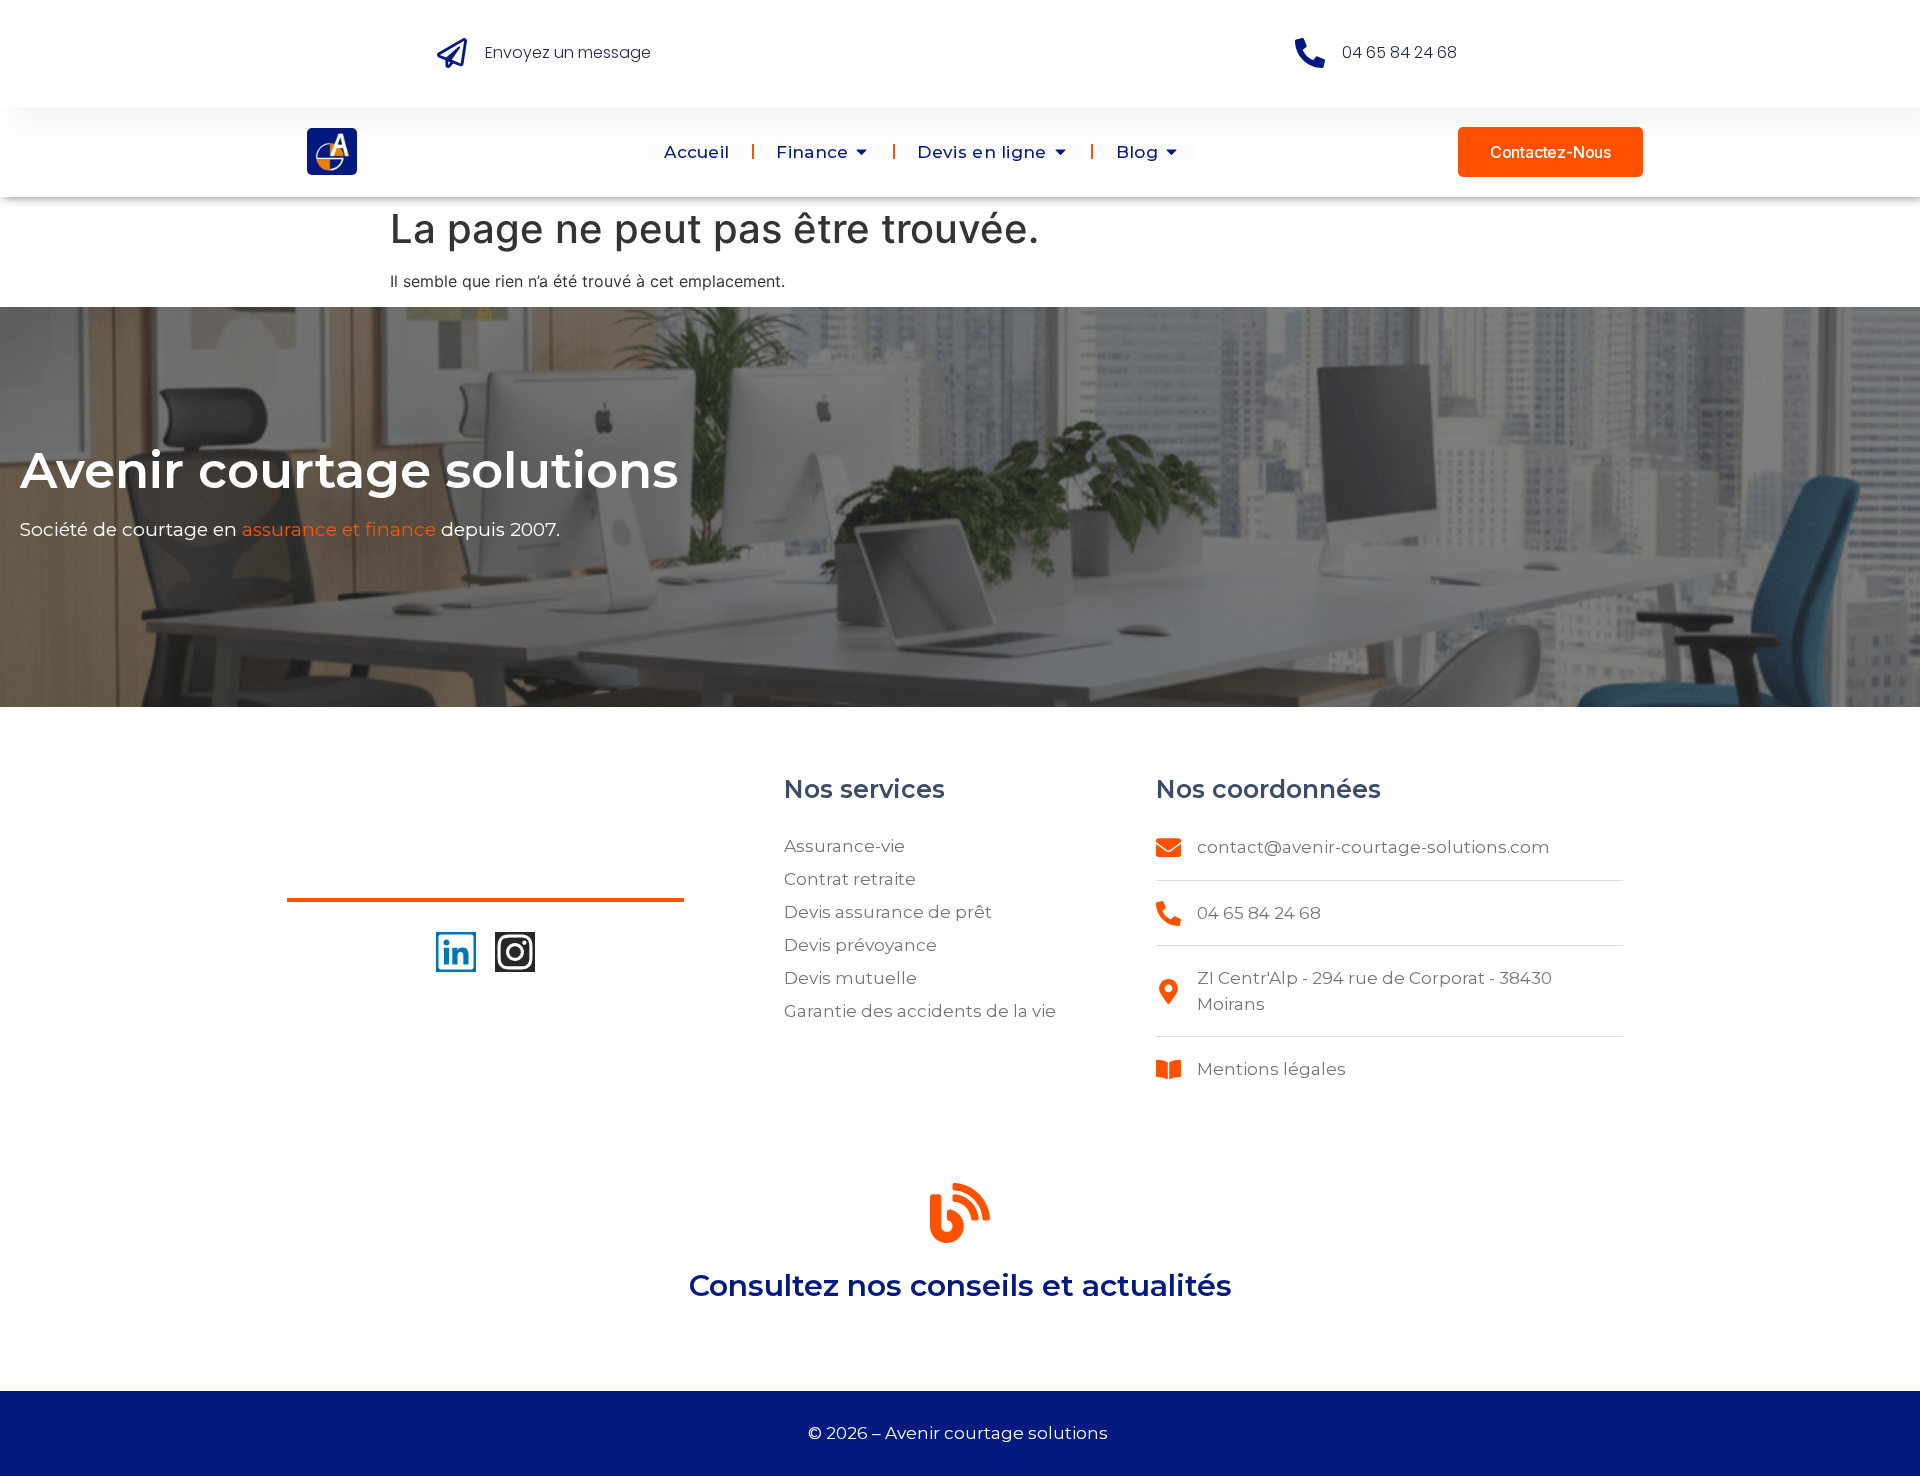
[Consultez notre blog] (960, 1217)
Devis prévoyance (860, 945)
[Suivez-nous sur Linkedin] (456, 952)
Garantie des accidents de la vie (920, 1011)
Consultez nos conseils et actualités (960, 1285)
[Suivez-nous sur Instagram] (515, 952)
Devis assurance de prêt (888, 912)
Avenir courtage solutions (998, 1433)
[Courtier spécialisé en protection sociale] (332, 151)
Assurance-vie (844, 846)
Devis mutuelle (850, 978)
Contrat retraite (850, 879)
